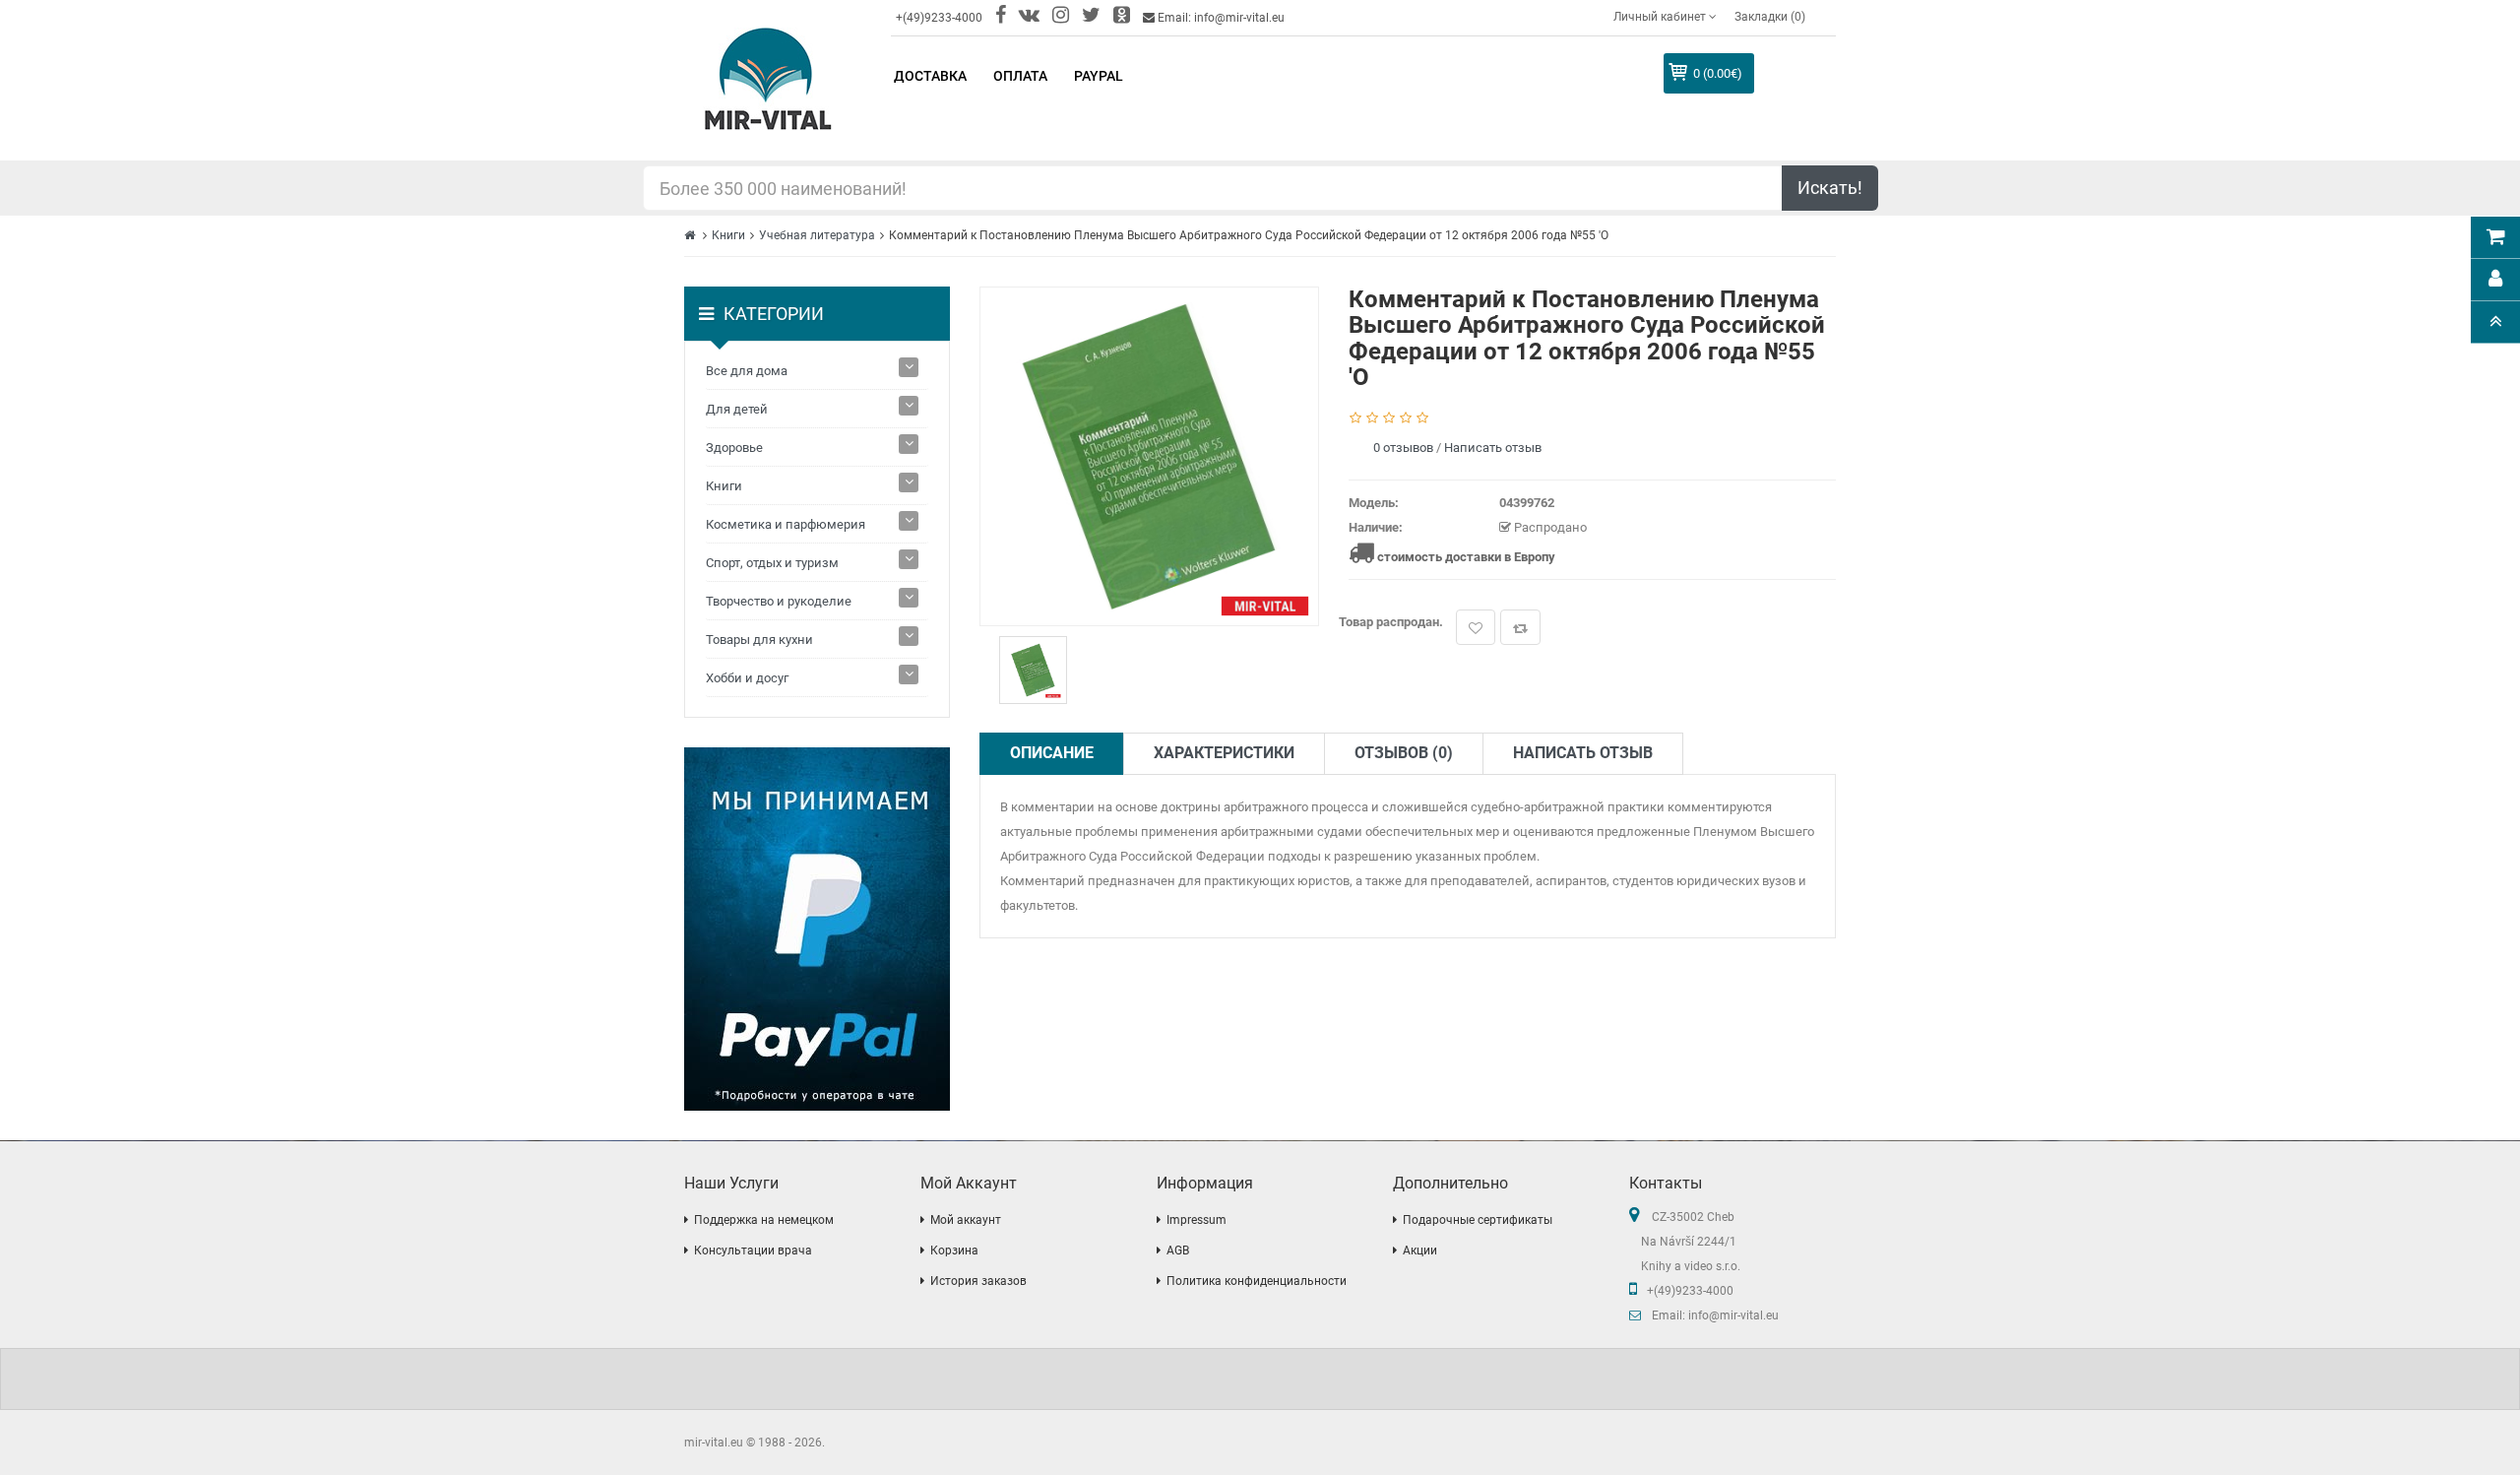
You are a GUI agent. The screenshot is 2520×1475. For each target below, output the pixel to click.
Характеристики (1224, 753)
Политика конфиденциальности (1257, 1281)
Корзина (954, 1251)
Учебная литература (817, 235)
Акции (1420, 1251)
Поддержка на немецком (764, 1220)
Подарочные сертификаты (1478, 1220)
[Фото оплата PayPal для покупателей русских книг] (817, 929)
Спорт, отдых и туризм (772, 563)
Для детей (737, 409)
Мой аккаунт (966, 1220)
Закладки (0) (1770, 17)
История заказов (978, 1281)
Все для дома (747, 371)
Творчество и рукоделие (779, 601)
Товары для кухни (759, 640)
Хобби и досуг (747, 678)
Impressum (1197, 1220)
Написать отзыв (1493, 448)
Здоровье (734, 448)
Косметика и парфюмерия (786, 524)
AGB (1178, 1251)
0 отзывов (1403, 448)
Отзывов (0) (1404, 753)
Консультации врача (753, 1251)
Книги (728, 235)
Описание (1052, 753)
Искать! (1830, 188)
